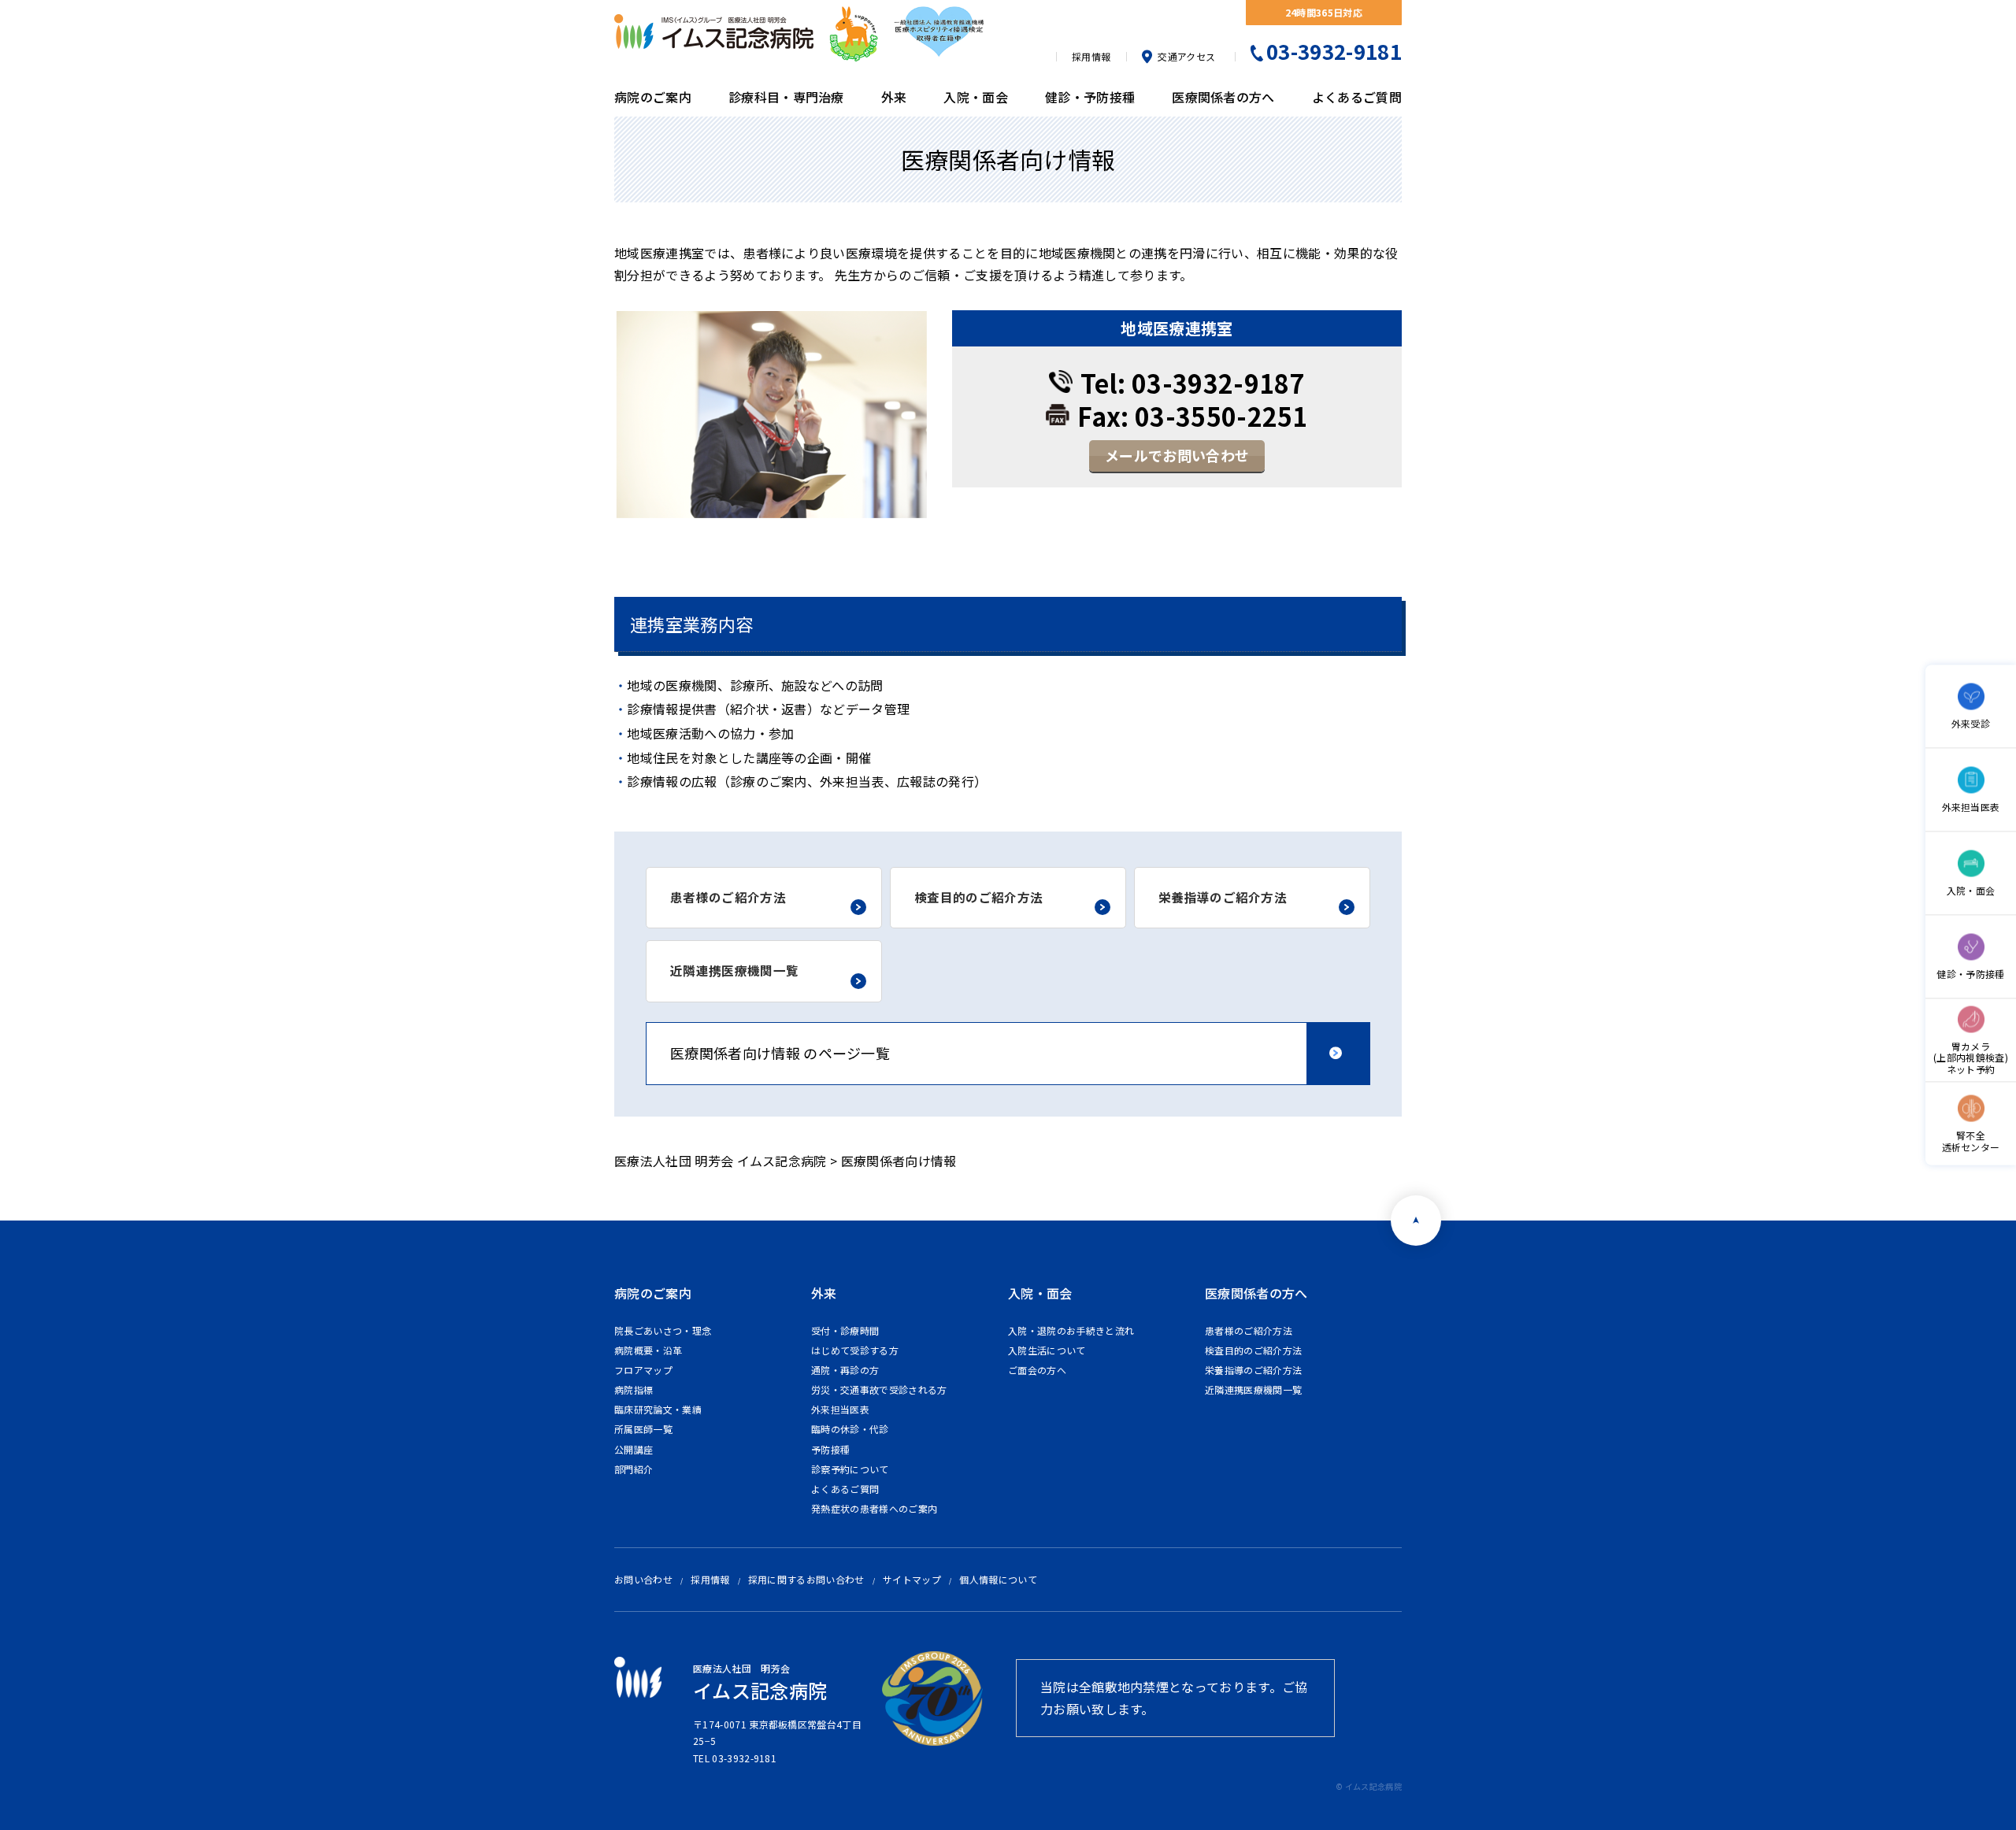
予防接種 (830, 1449)
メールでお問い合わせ (1177, 455)
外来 (894, 97)
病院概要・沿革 (648, 1350)
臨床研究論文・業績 (658, 1409)
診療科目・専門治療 (786, 97)
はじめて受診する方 (855, 1350)
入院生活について (1047, 1350)
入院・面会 (976, 97)
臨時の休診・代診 (850, 1429)
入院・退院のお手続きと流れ (1071, 1330)
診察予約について (850, 1469)
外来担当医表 (840, 1409)
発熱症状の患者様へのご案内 (874, 1508)
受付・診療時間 (845, 1330)
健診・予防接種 (1090, 97)
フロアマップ (643, 1370)
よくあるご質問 (1357, 97)
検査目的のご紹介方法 (1253, 1350)
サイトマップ (912, 1579)
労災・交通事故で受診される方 (879, 1389)
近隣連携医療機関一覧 (1253, 1389)
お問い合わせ (643, 1579)
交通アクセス (1186, 57)
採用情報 (1091, 56)
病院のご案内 (653, 97)
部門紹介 (634, 1469)
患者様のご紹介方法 (1249, 1330)
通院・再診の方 (845, 1370)
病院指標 (634, 1389)
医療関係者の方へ (1223, 97)
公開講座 (634, 1449)
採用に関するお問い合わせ (806, 1579)
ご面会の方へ (1037, 1370)
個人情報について (998, 1579)
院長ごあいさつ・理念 (663, 1330)
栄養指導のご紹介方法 (1253, 1370)
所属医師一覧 (643, 1429)
